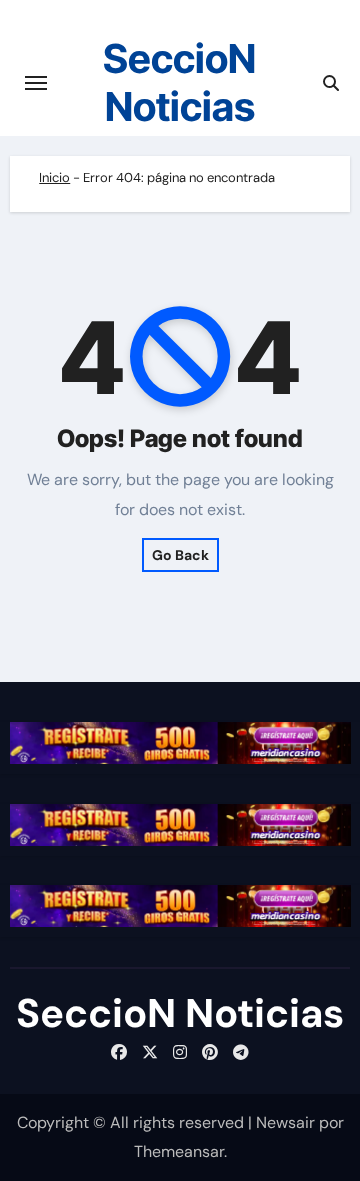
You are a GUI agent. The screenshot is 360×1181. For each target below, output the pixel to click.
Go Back (180, 555)
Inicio (54, 177)
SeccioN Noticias (179, 82)
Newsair (285, 1122)
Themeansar (179, 1151)
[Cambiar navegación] (36, 83)
